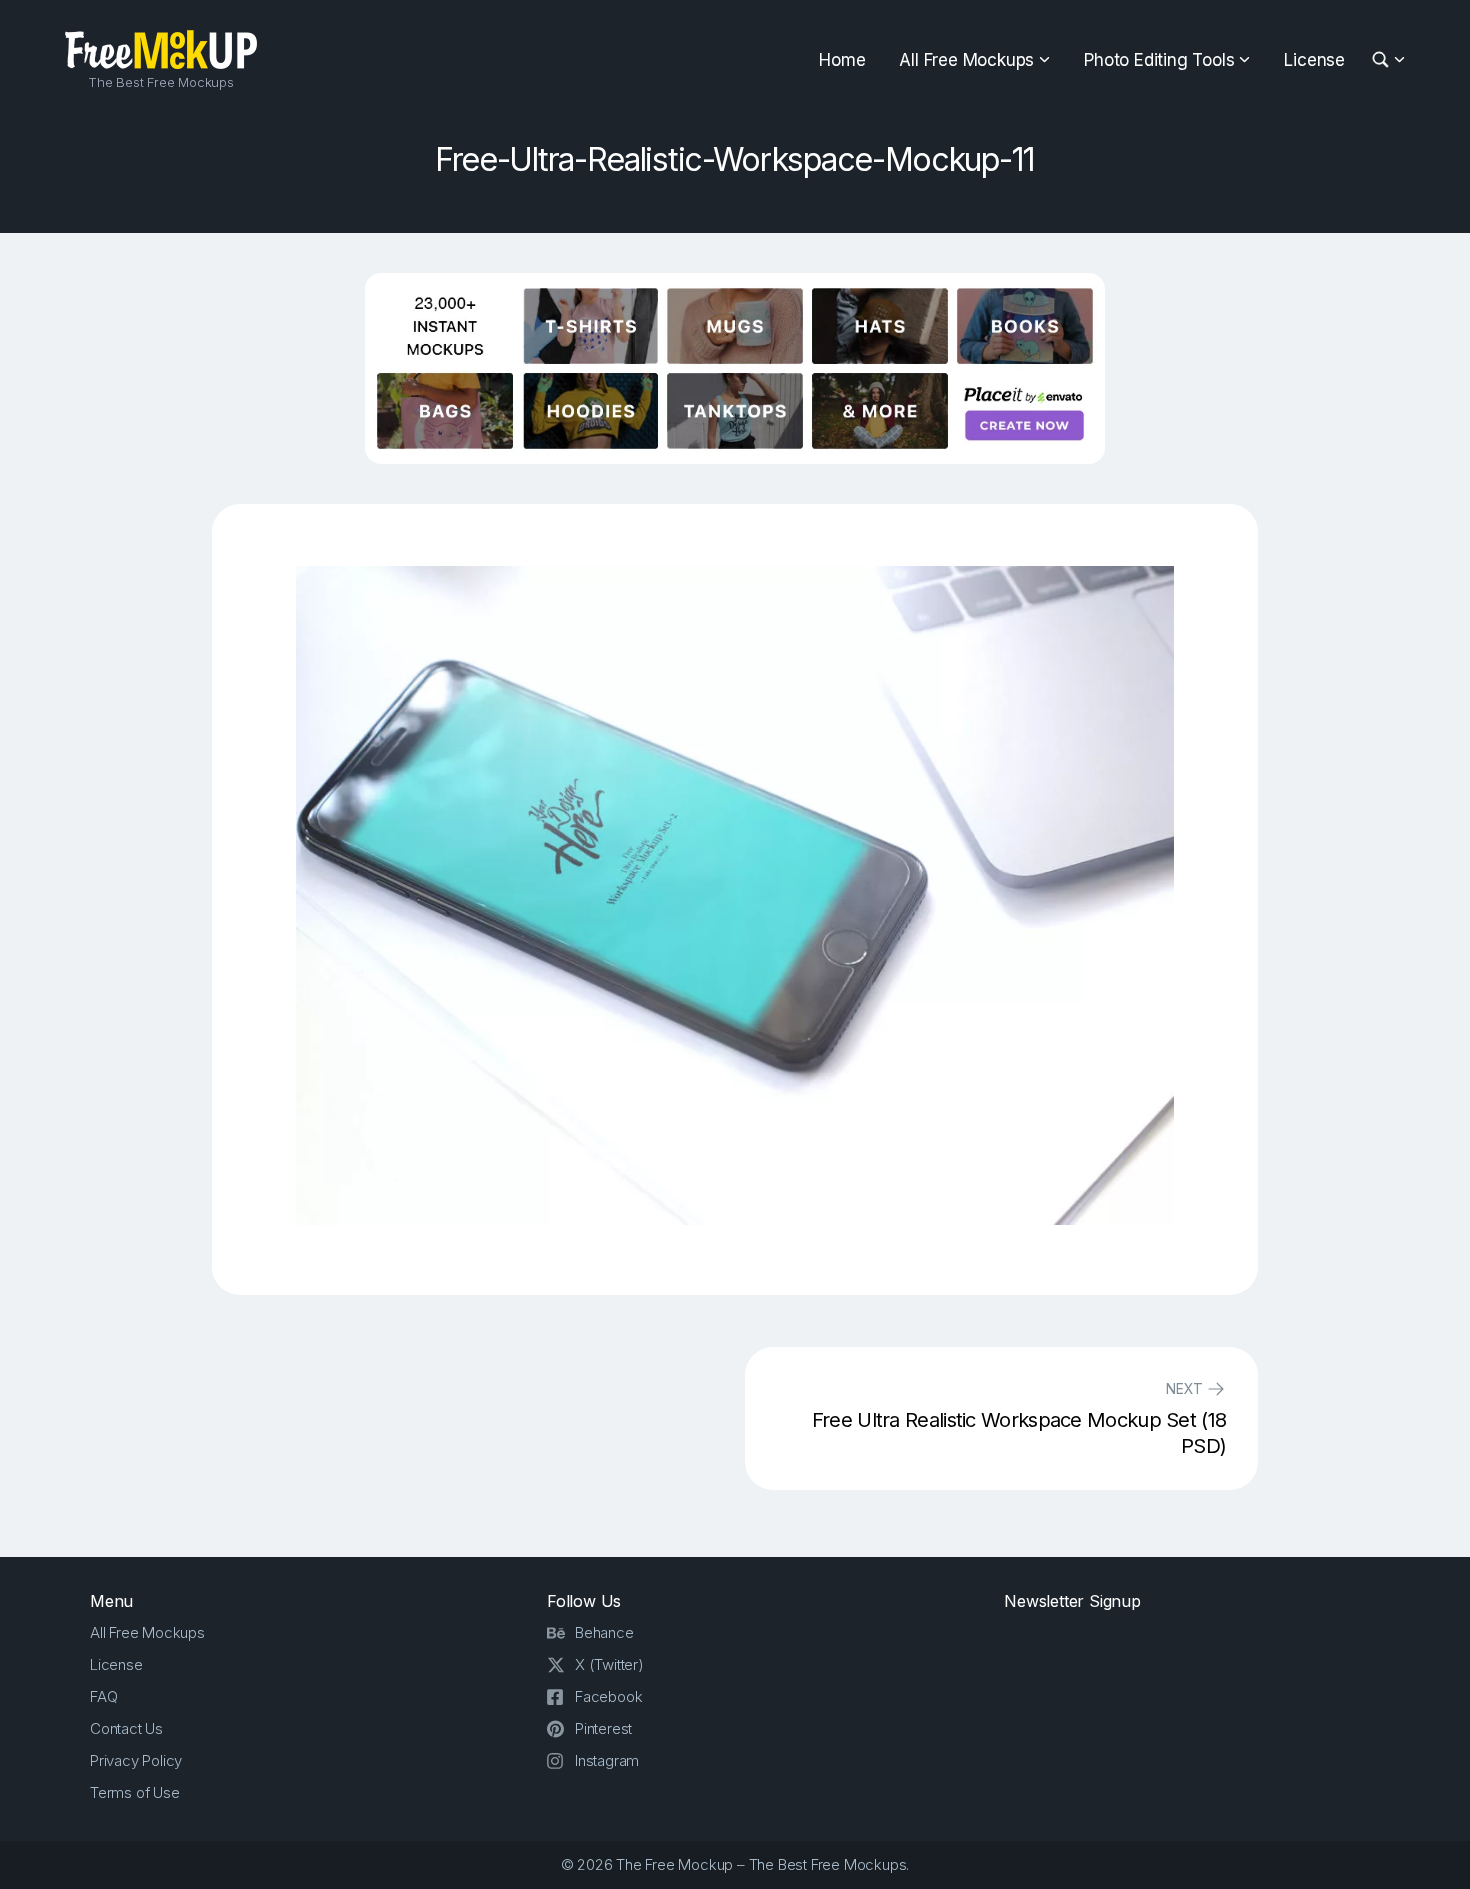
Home (842, 60)
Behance (604, 1632)
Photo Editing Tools (1159, 60)
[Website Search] (1383, 60)
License (1314, 60)
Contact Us (126, 1728)
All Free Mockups (966, 60)
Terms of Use (135, 1792)
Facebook (608, 1696)
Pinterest (603, 1728)
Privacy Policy (136, 1760)
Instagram (607, 1760)
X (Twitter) (609, 1664)
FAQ (103, 1696)
